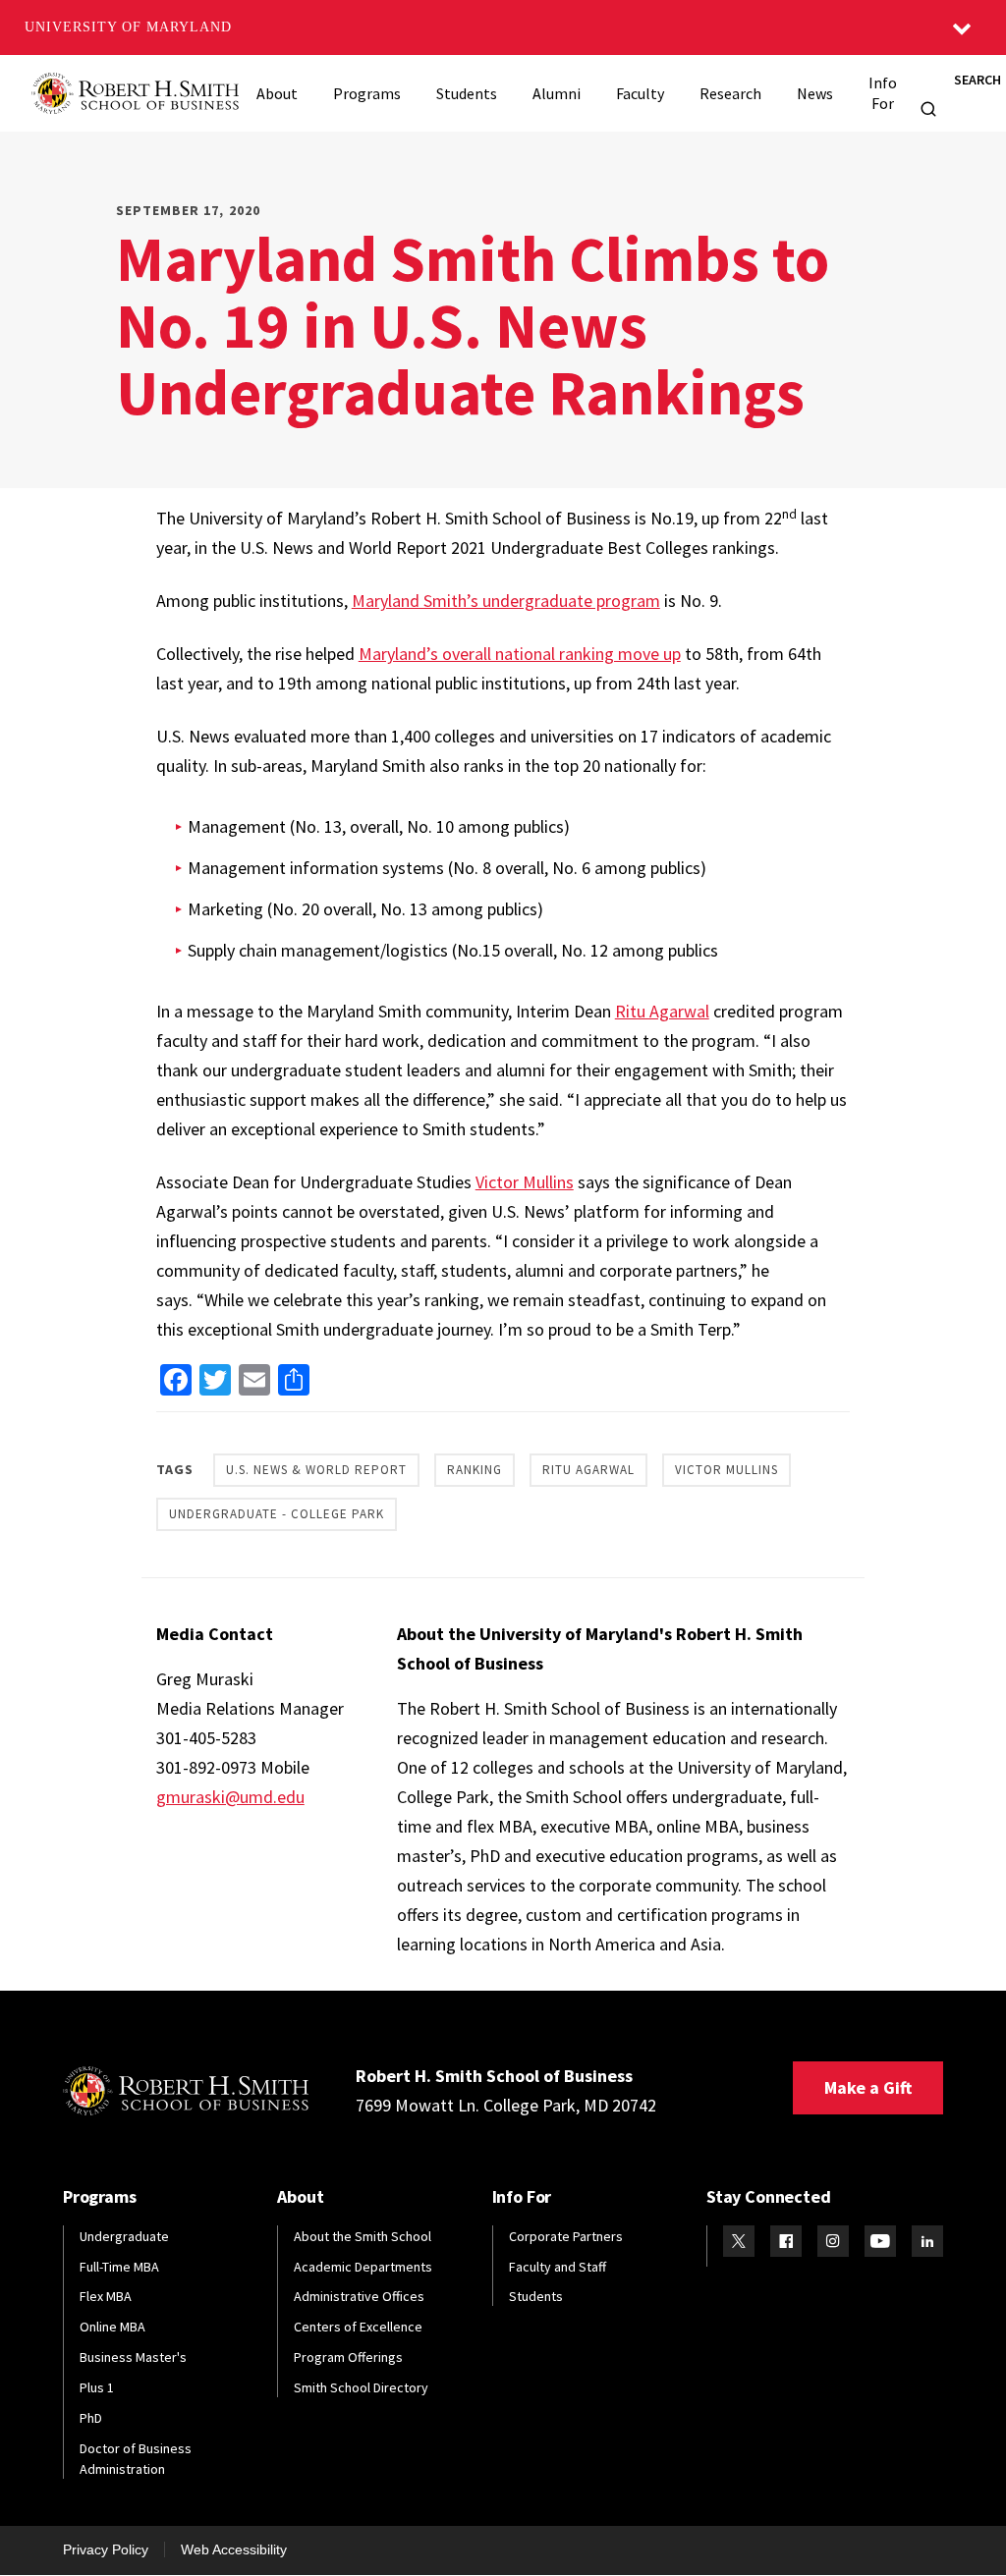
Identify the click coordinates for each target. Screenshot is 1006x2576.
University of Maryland (128, 27)
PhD (91, 2418)
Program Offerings (348, 2357)
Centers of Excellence (358, 2327)
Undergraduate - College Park (277, 1514)
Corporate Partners (566, 2236)
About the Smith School (363, 2236)
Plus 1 (97, 2387)
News (815, 93)
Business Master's (133, 2357)
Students (467, 93)
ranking (475, 1470)
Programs (367, 93)
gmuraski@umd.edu (230, 1797)
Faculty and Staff (558, 2267)
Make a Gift (868, 2087)
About (277, 93)
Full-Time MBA (119, 2267)
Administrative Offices (359, 2296)
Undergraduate (124, 2236)
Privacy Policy (106, 2549)
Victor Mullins (525, 1182)
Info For (883, 93)
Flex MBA (106, 2296)
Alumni (557, 93)
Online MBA (112, 2327)
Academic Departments (363, 2267)
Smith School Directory (361, 2387)
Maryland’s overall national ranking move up (520, 654)
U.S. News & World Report (316, 1470)
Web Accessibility (234, 2549)
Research (730, 93)
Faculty (640, 93)
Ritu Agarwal (662, 1011)
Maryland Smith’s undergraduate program (506, 601)
